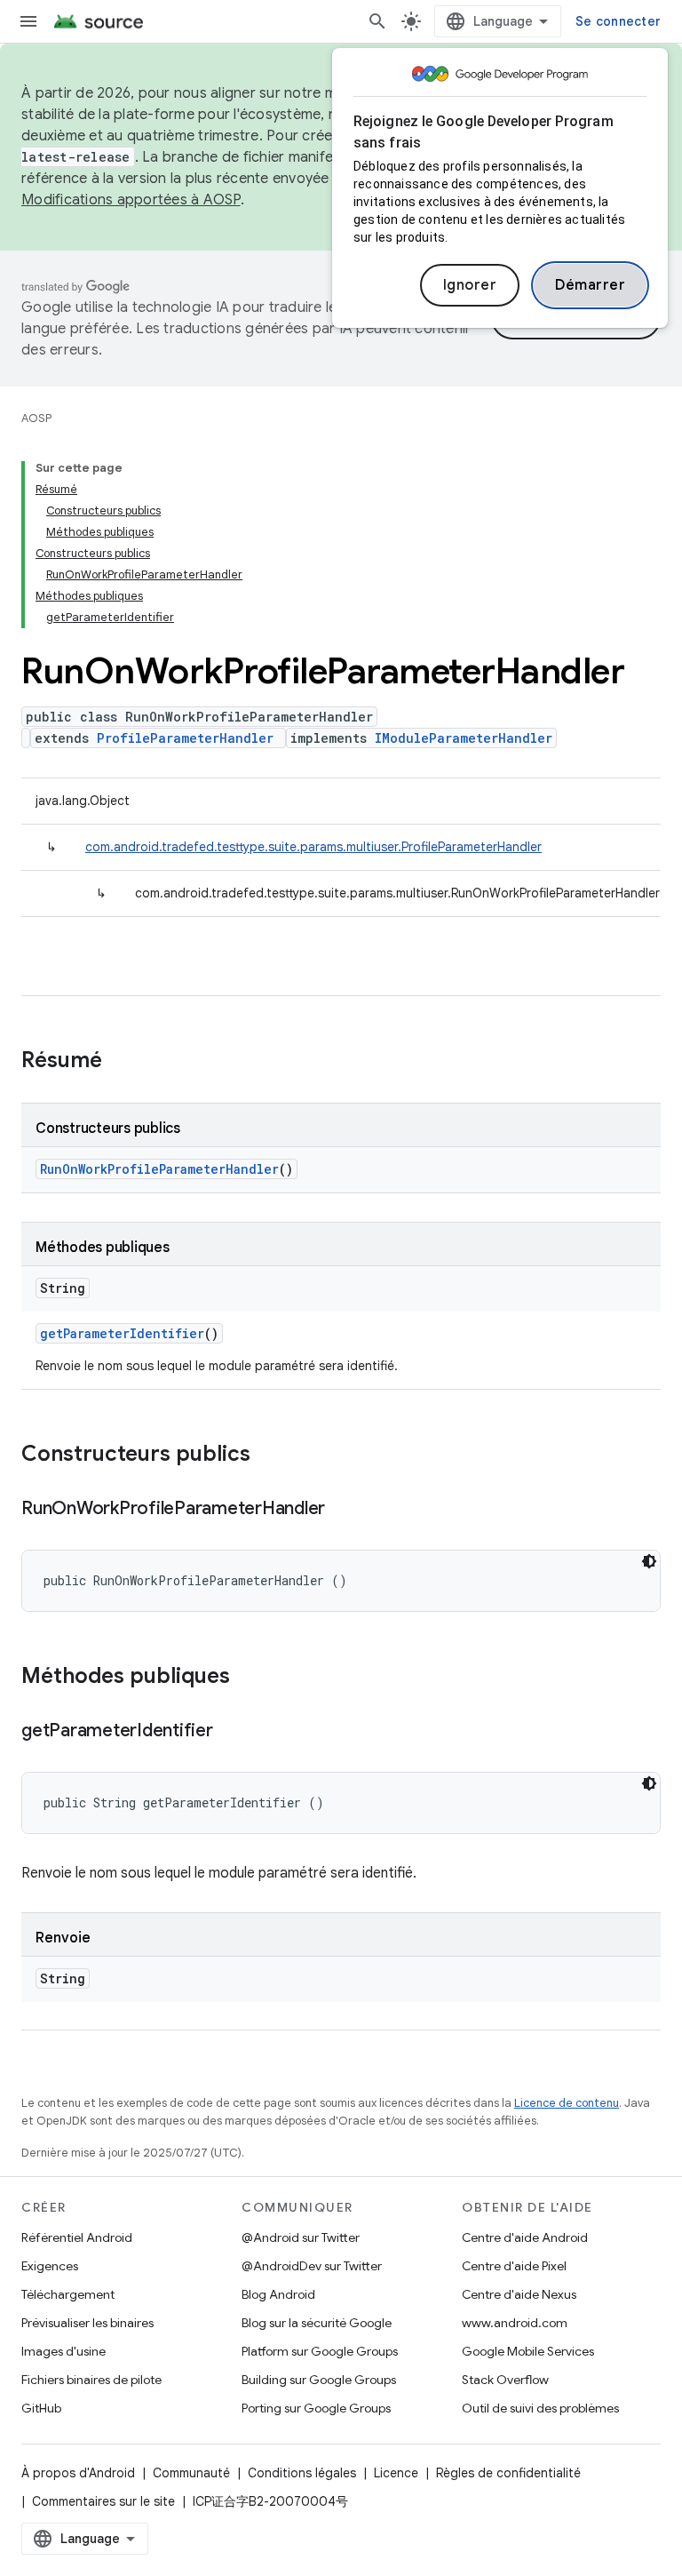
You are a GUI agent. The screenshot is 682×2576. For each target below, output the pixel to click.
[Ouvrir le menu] (28, 21)
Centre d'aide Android (525, 2237)
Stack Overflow (505, 2380)
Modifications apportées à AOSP (131, 200)
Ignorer (470, 285)
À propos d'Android (78, 2473)
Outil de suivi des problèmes (540, 2408)
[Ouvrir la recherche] (377, 21)
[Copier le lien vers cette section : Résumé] (120, 1062)
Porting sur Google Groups (316, 2408)
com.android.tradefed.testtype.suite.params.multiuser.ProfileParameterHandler (313, 847)
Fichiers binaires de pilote (91, 2380)
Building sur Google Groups (319, 2380)
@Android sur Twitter (301, 2237)
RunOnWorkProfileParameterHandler (159, 1169)
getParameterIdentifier (122, 1333)
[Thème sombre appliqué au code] (649, 1561)
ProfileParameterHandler (185, 738)
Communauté (191, 2473)
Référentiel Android (77, 2237)
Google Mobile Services (528, 2351)
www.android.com (515, 2323)
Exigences (50, 2266)
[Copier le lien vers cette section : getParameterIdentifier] (231, 1732)
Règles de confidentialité (508, 2473)
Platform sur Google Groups (320, 2351)
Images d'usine (63, 2351)
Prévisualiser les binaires (87, 2323)
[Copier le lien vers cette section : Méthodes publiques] (248, 1678)
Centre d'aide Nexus (519, 2294)
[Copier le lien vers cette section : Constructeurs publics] (268, 1455)
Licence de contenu (567, 2103)
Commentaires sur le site (103, 2501)
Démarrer (590, 285)
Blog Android (278, 2294)
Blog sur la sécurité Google (317, 2323)
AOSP (36, 418)
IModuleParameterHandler (464, 738)
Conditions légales (302, 2473)
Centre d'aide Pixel (514, 2266)
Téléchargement (68, 2294)
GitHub (41, 2408)
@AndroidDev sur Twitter (312, 2266)
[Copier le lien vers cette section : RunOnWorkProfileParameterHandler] (343, 1510)
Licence (396, 2473)
